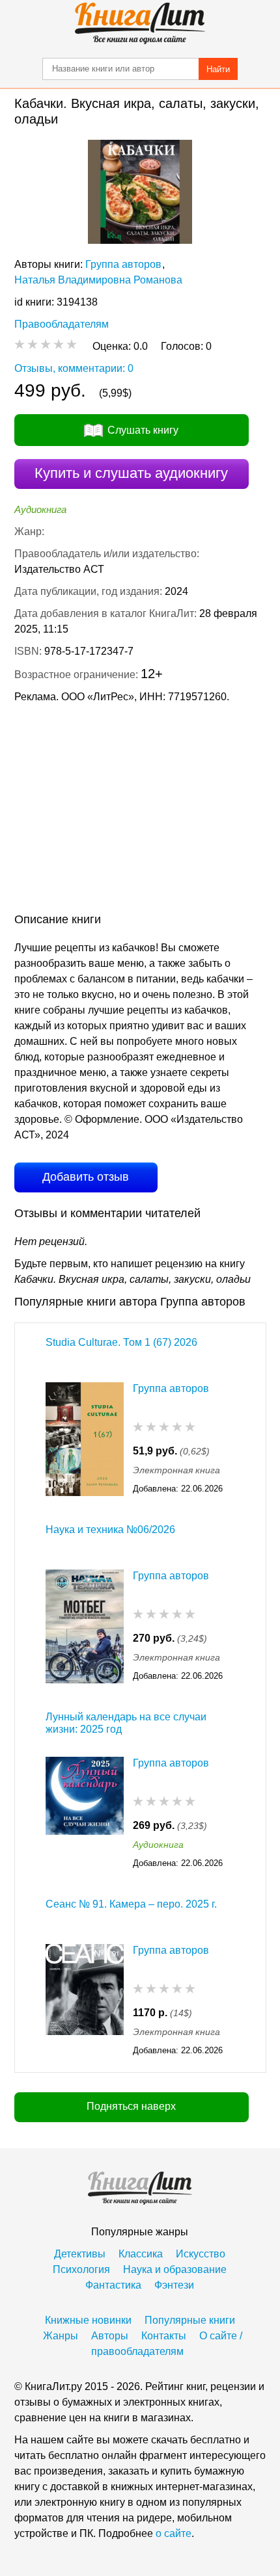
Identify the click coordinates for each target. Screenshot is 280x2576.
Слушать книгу (143, 430)
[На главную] (140, 23)
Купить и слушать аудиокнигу (131, 473)
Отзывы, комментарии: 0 (74, 368)
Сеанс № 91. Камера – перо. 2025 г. (131, 1904)
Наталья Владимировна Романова (98, 280)
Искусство (201, 2254)
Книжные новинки (88, 2320)
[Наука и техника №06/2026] (85, 1626)
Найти (218, 69)
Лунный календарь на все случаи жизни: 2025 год (126, 1723)
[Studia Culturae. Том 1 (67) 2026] (85, 1439)
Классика (141, 2254)
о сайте (174, 2533)
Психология (81, 2269)
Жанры (61, 2336)
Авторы (110, 2336)
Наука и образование (175, 2269)
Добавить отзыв (86, 1177)
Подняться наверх (131, 2106)
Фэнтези (174, 2285)
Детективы (80, 2254)
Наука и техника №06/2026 (110, 1530)
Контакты (164, 2336)
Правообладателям (62, 324)
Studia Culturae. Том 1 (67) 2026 (121, 1342)
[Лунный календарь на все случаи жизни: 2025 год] (85, 1814)
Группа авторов (123, 264)
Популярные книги (190, 2320)
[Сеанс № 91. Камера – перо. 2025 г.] (85, 2001)
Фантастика (113, 2285)
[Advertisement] (140, 811)
